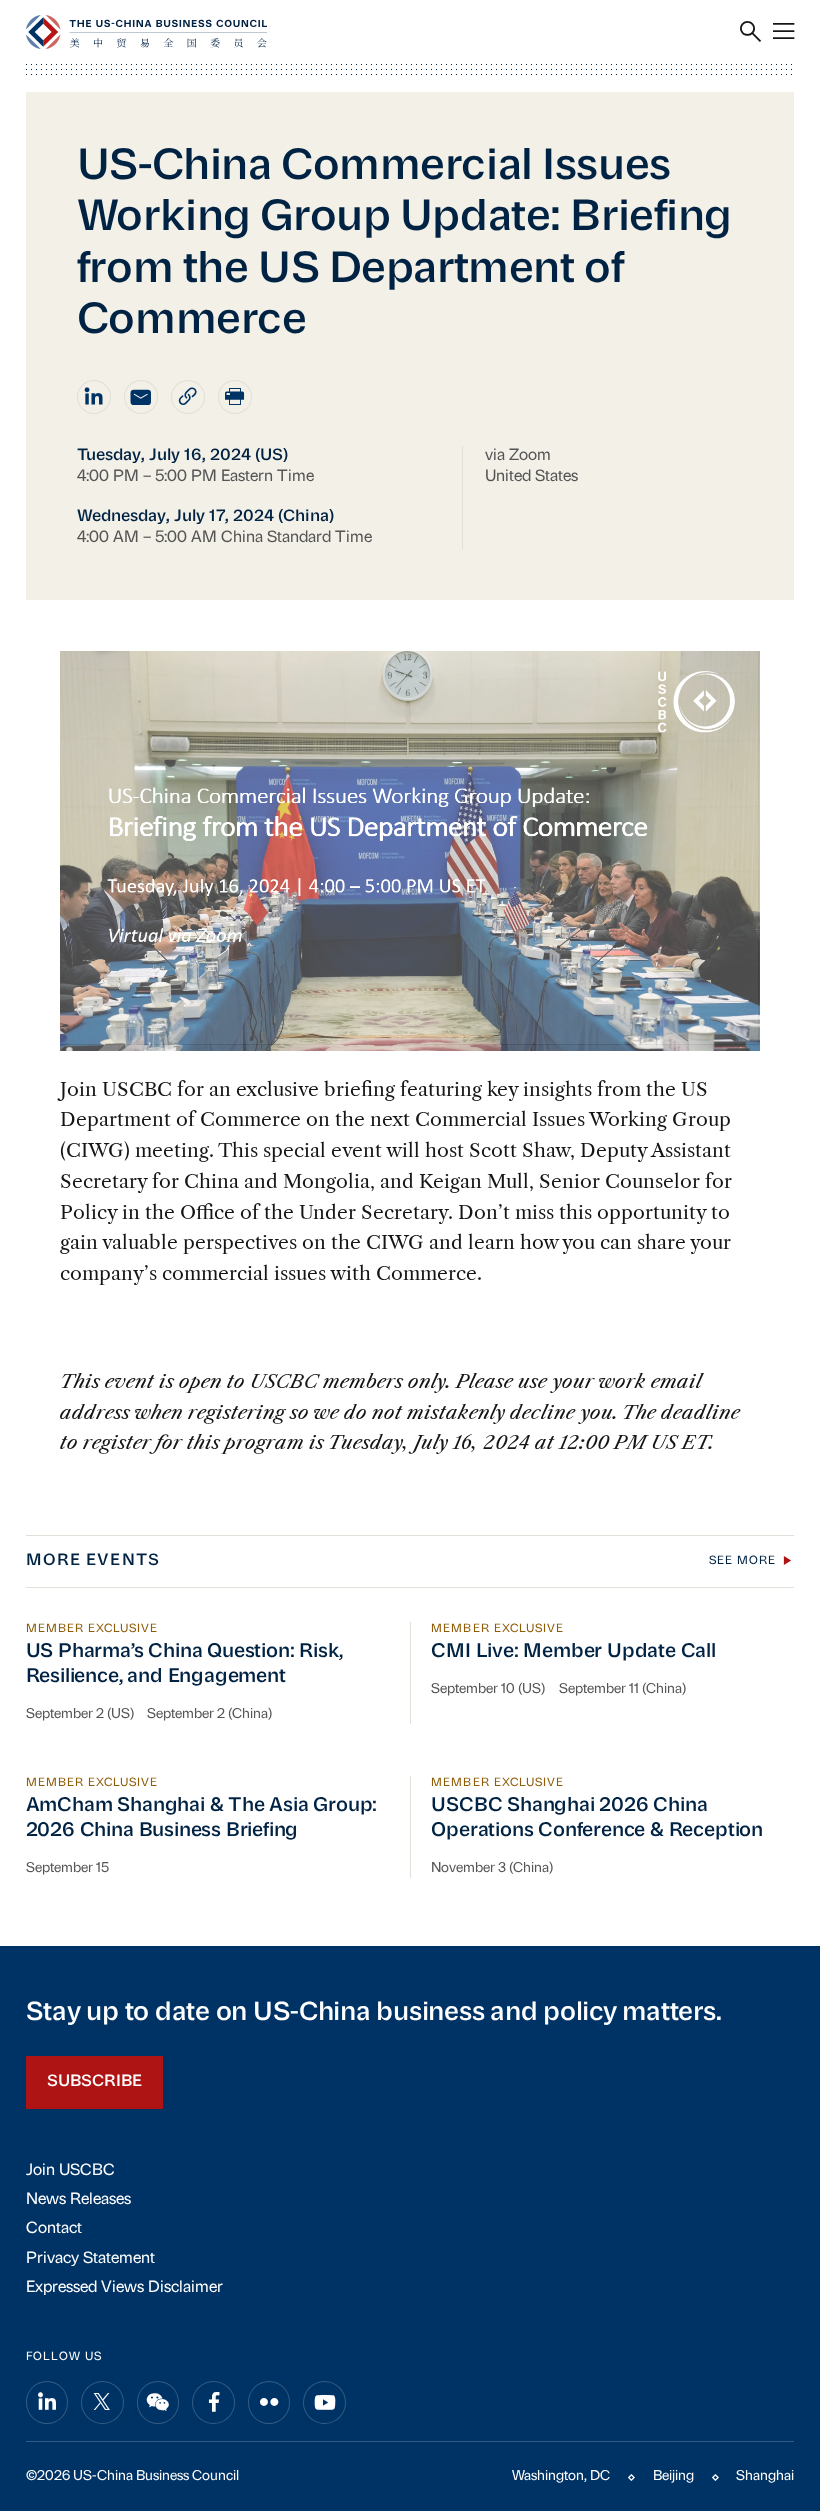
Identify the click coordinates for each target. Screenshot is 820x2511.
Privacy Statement (90, 2259)
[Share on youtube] (324, 2402)
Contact (54, 2229)
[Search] (750, 32)
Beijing (673, 2476)
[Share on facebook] (213, 2402)
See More (742, 1561)
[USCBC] (146, 32)
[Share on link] (188, 397)
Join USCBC (70, 2171)
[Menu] (783, 32)
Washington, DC (561, 2476)
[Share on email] (141, 397)
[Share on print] (235, 397)
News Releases (78, 2200)
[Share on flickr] (269, 2402)
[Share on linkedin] (94, 397)
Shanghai (765, 2476)
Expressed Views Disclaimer (124, 2288)
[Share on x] (102, 2402)
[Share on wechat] (158, 2402)
